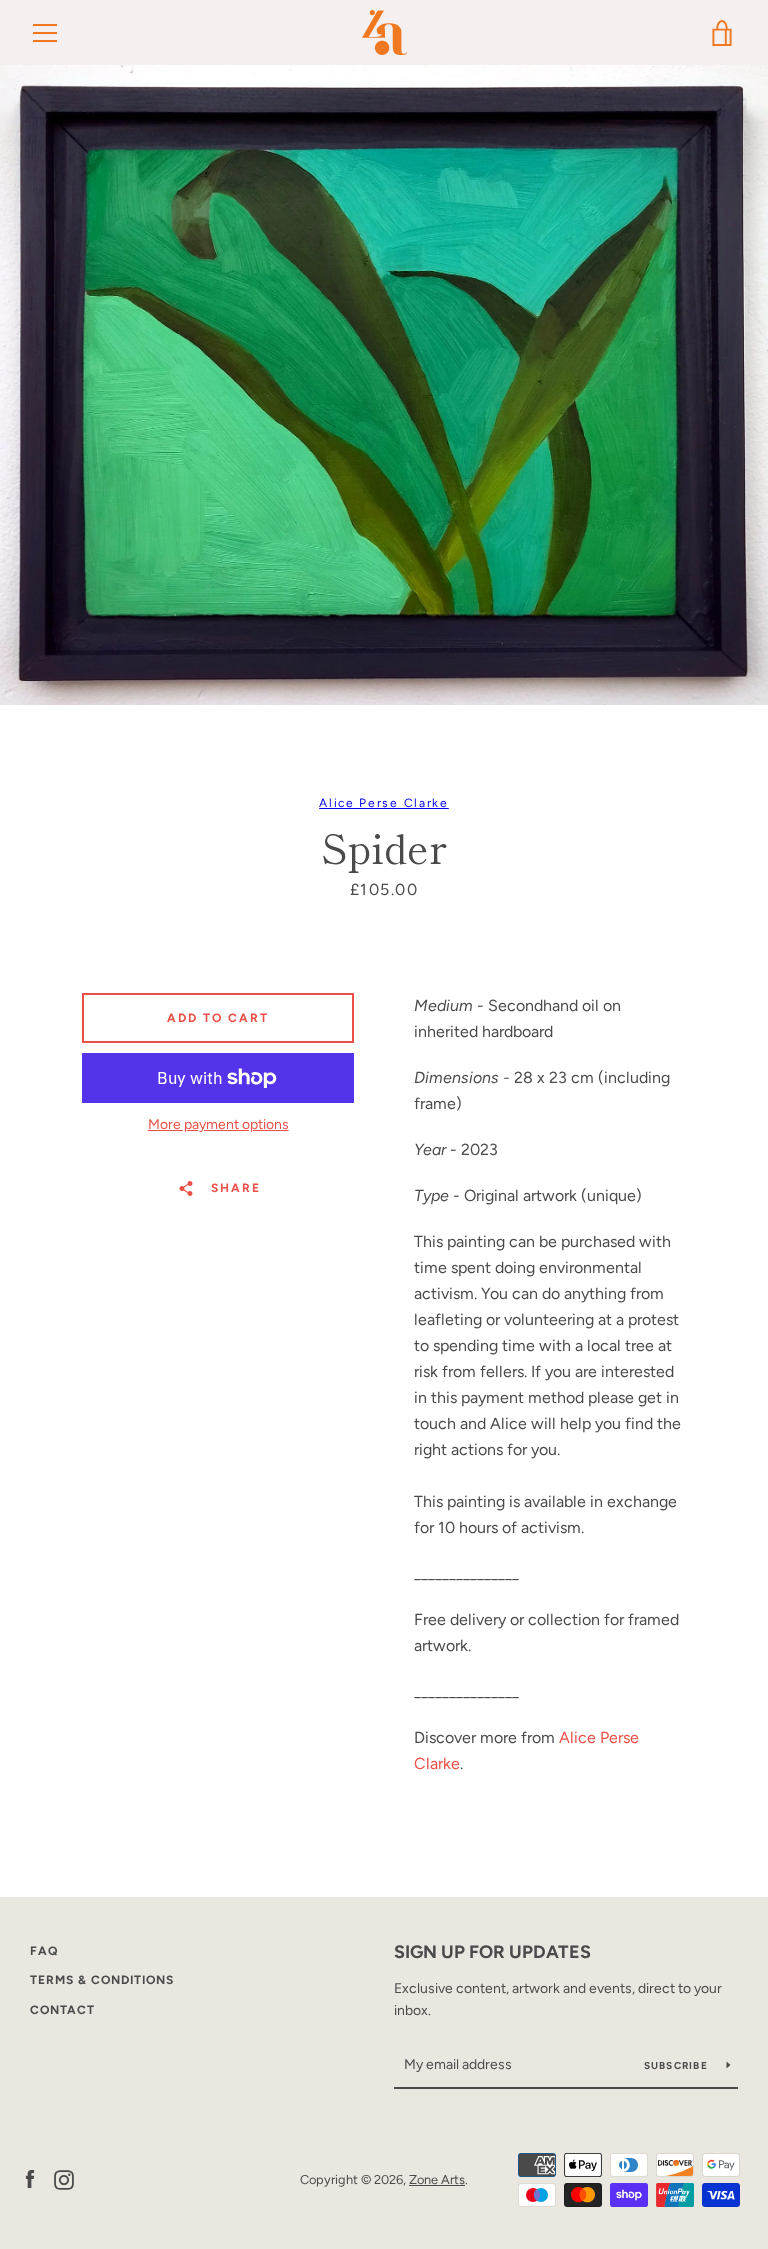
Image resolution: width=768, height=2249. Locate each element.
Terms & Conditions (102, 1980)
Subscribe (678, 2065)
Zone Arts (437, 2179)
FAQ (44, 1951)
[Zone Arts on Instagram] (64, 2178)
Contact (62, 2010)
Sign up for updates (492, 1952)
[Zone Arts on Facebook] (30, 2178)
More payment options (218, 1124)
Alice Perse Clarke (384, 803)
